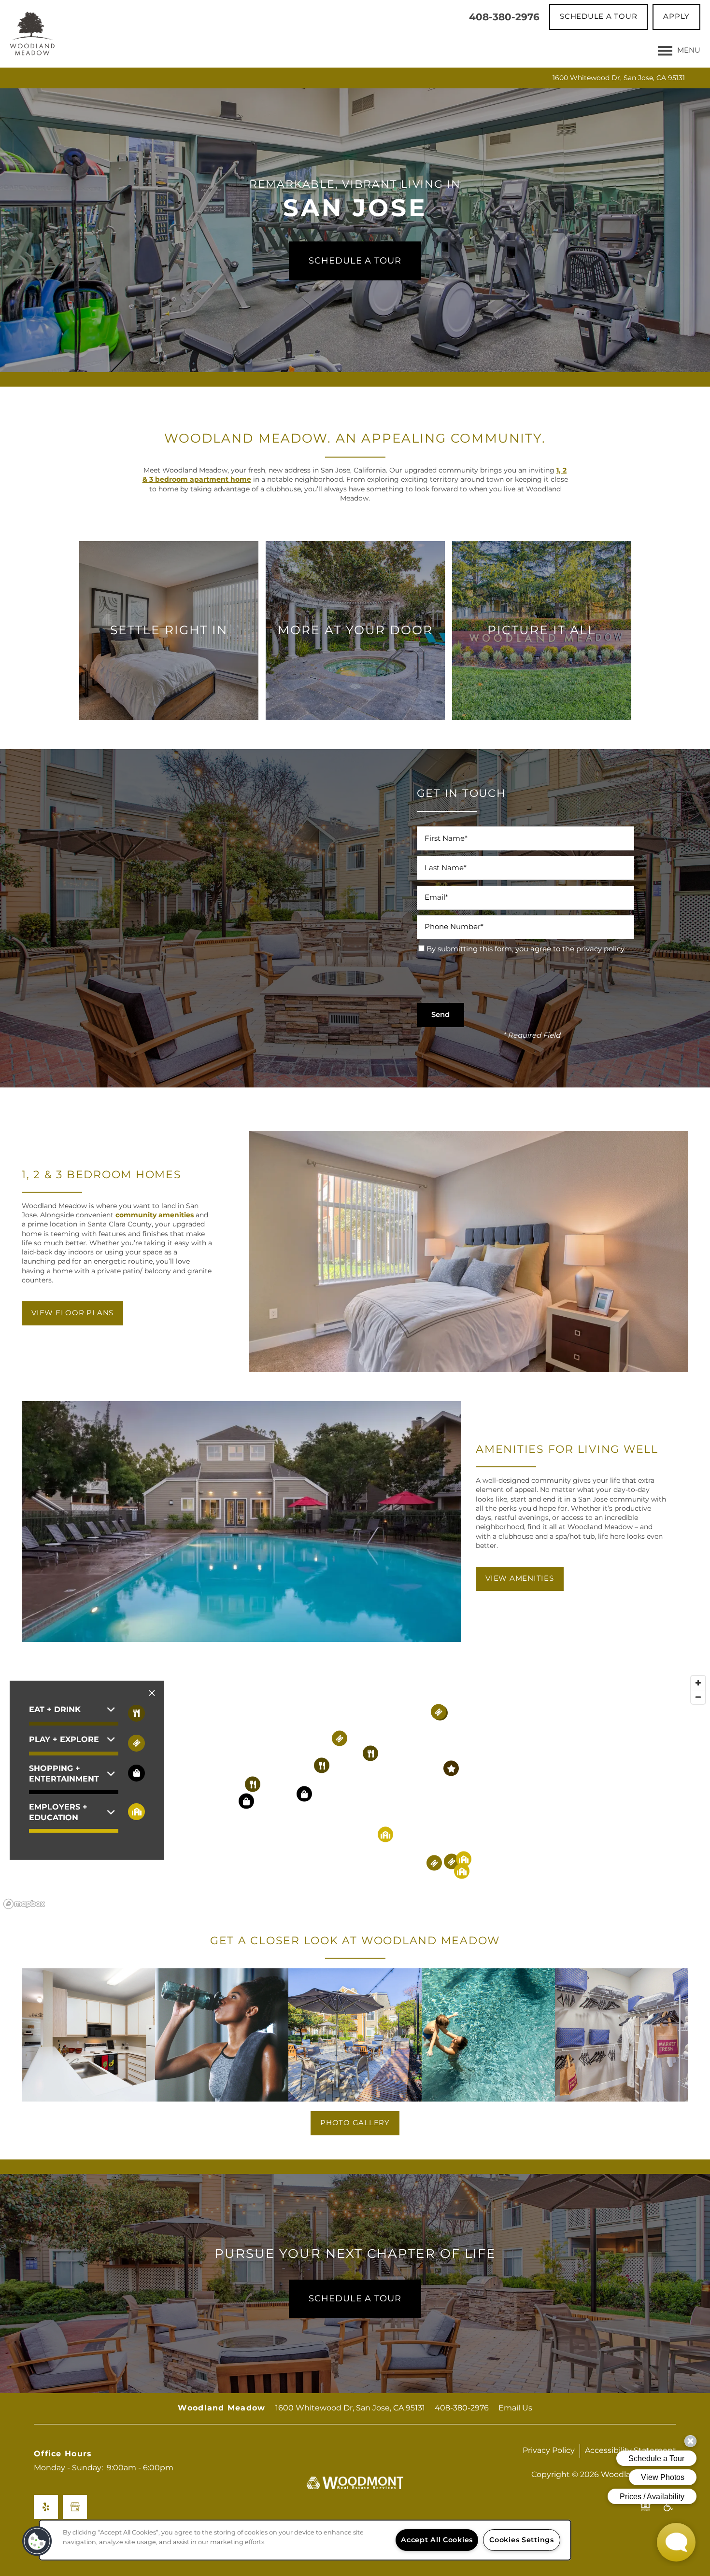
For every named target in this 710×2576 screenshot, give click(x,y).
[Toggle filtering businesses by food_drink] (136, 1713)
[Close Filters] (152, 1693)
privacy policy (600, 949)
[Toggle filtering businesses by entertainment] (136, 1743)
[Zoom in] (698, 1683)
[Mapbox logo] (24, 1904)
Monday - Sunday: (68, 2468)
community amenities (155, 1215)
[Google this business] (75, 2507)
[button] (598, 17)
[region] (355, 1792)
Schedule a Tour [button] (355, 2299)
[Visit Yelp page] (46, 2507)
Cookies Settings (522, 2540)
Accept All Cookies (437, 2540)
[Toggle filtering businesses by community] (136, 1812)
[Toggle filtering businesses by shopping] (136, 1773)
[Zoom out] (698, 1697)
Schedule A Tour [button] (355, 261)
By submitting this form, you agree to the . (526, 949)
